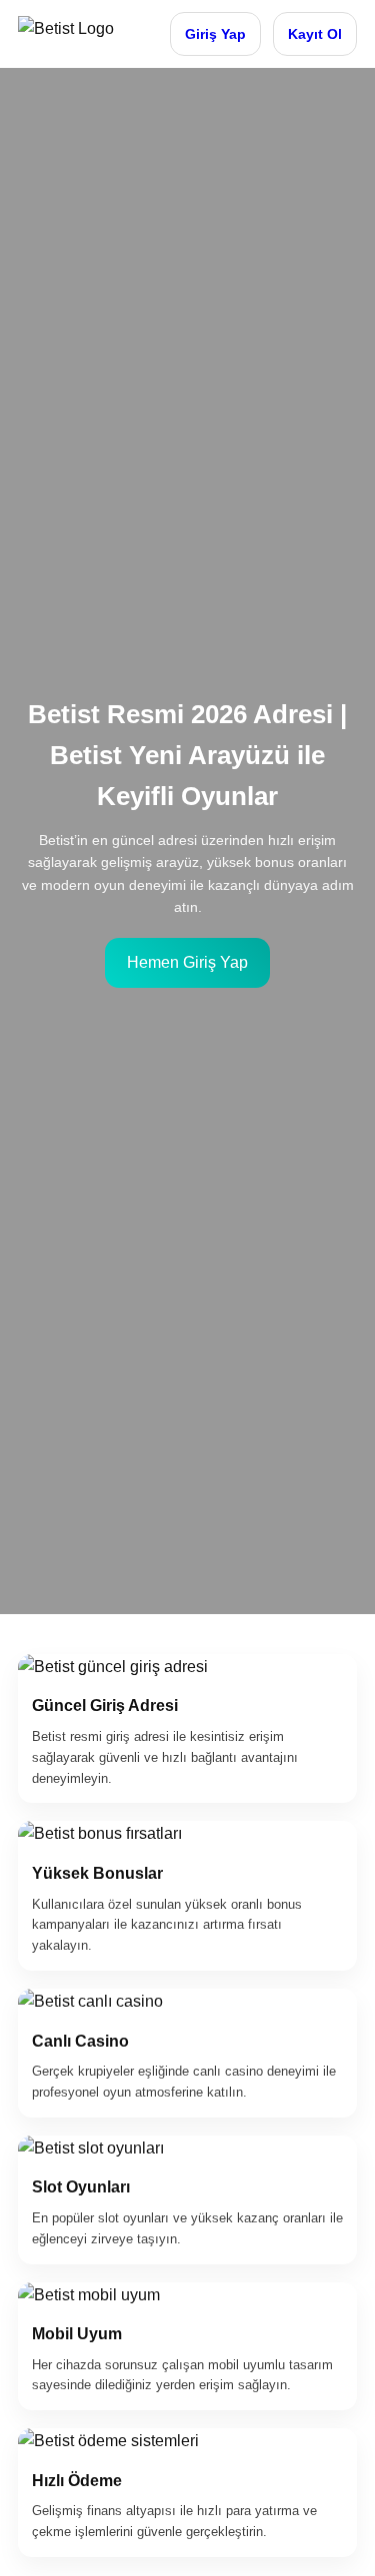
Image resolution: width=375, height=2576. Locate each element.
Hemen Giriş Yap (187, 962)
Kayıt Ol (315, 34)
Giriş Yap (215, 34)
